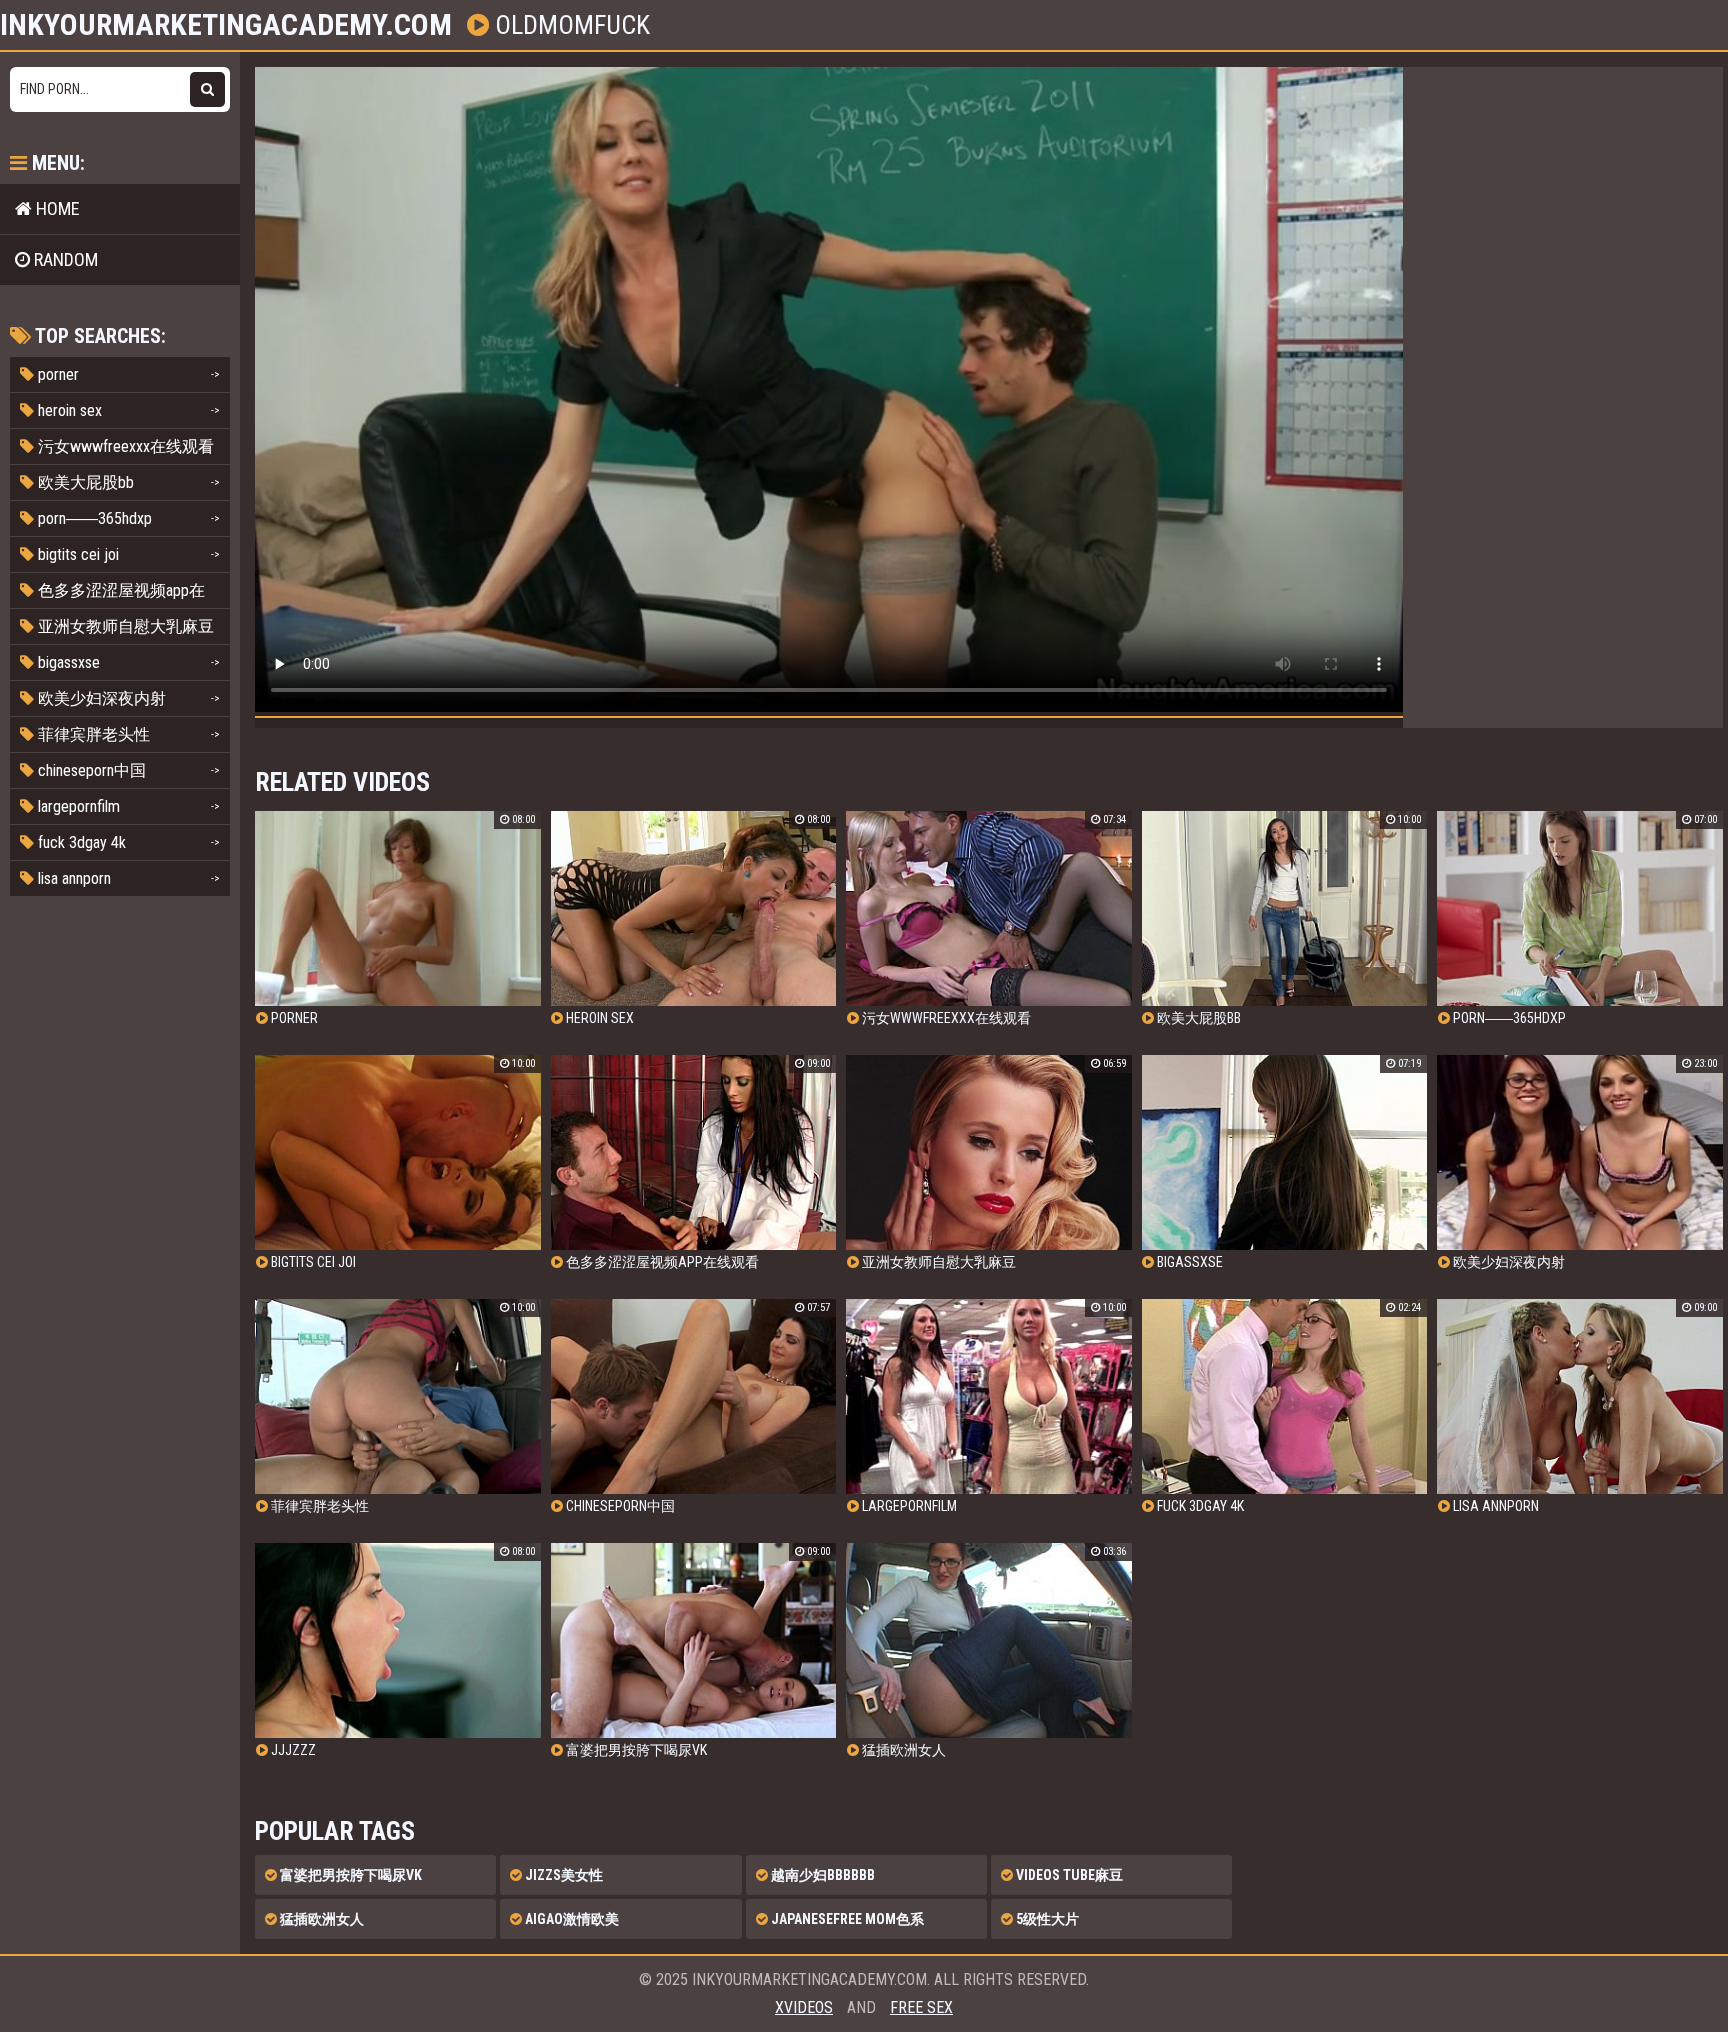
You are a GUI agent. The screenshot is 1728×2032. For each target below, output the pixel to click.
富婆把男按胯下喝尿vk (349, 1875)
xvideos (804, 2007)
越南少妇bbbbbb (821, 1875)
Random (64, 259)
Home (56, 208)
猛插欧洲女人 (320, 1919)
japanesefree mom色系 (846, 1919)
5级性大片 (1046, 1919)
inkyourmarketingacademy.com (226, 25)
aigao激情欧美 (570, 1919)
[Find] (207, 89)
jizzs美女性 (562, 1875)
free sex (921, 2007)
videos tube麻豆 (1068, 1875)
